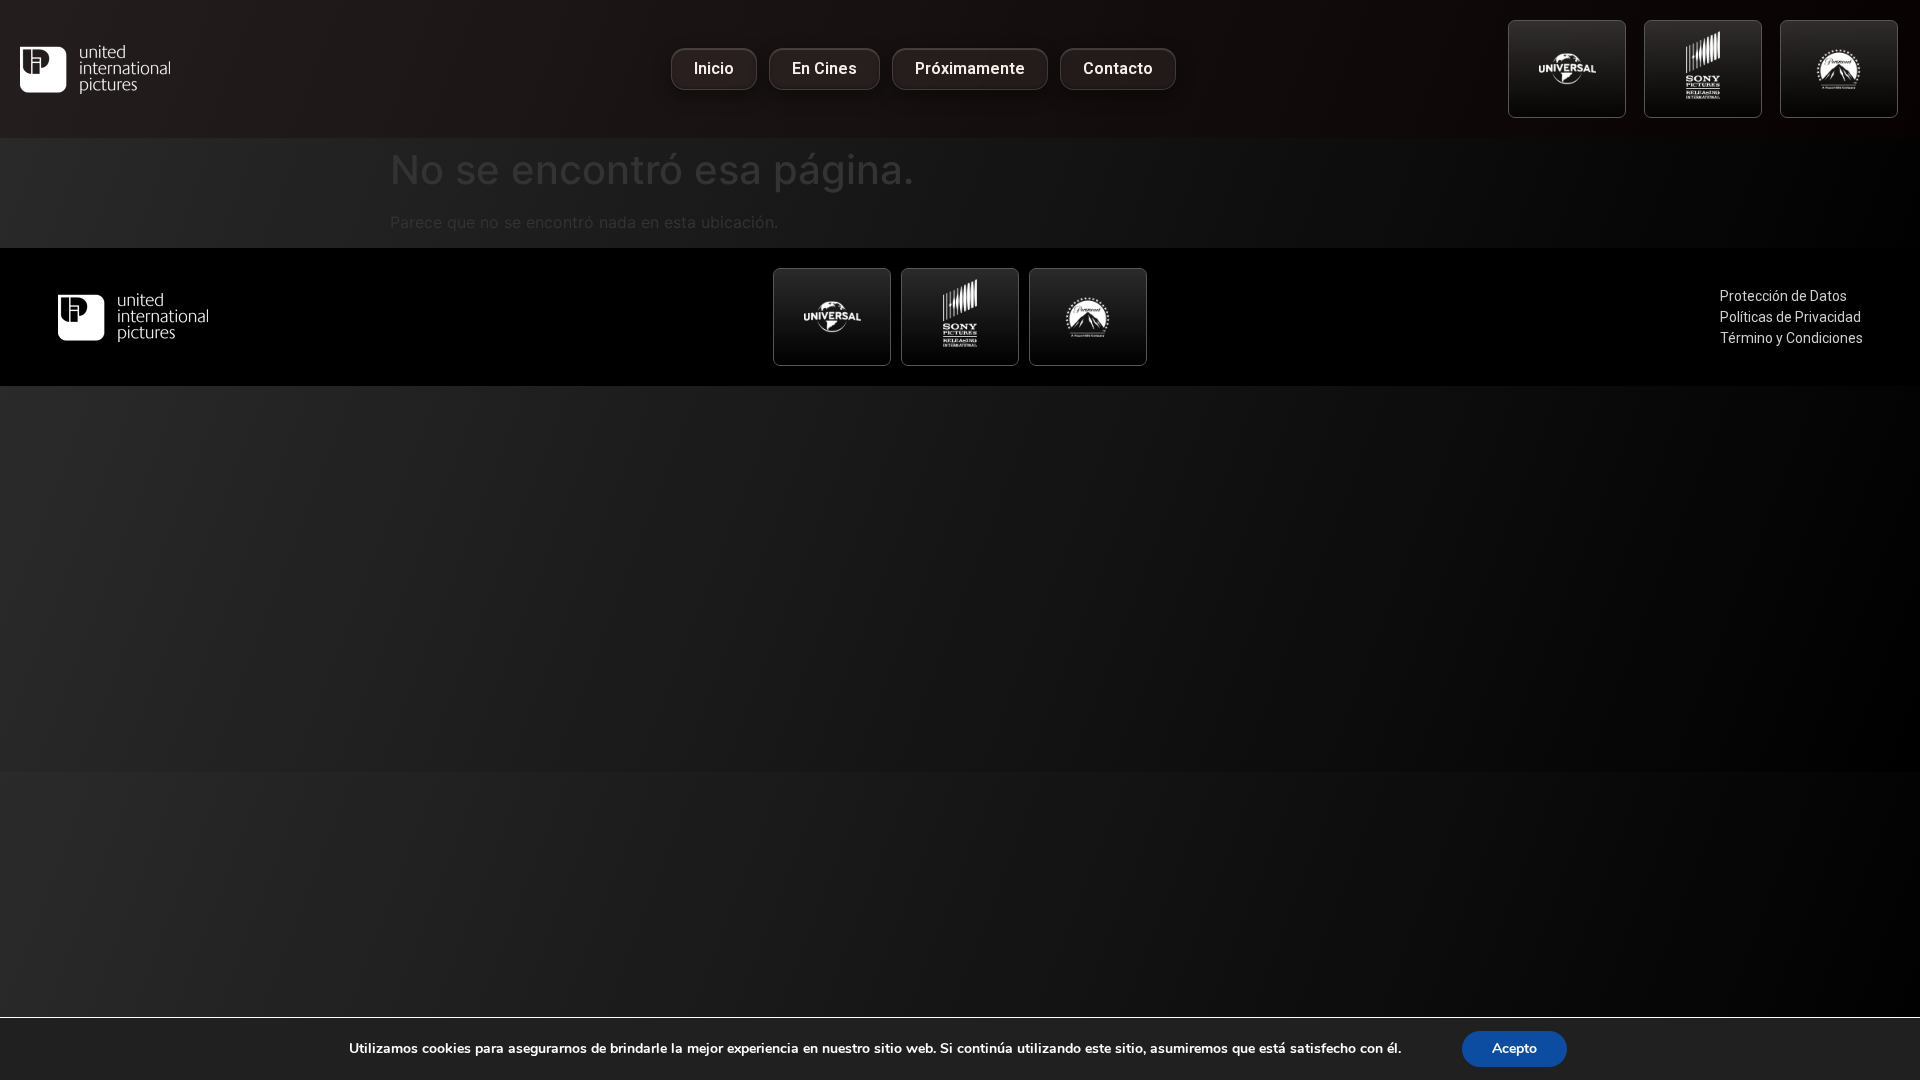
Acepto (1514, 1048)
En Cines (824, 68)
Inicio (714, 68)
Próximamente (970, 68)
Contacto (1118, 68)
